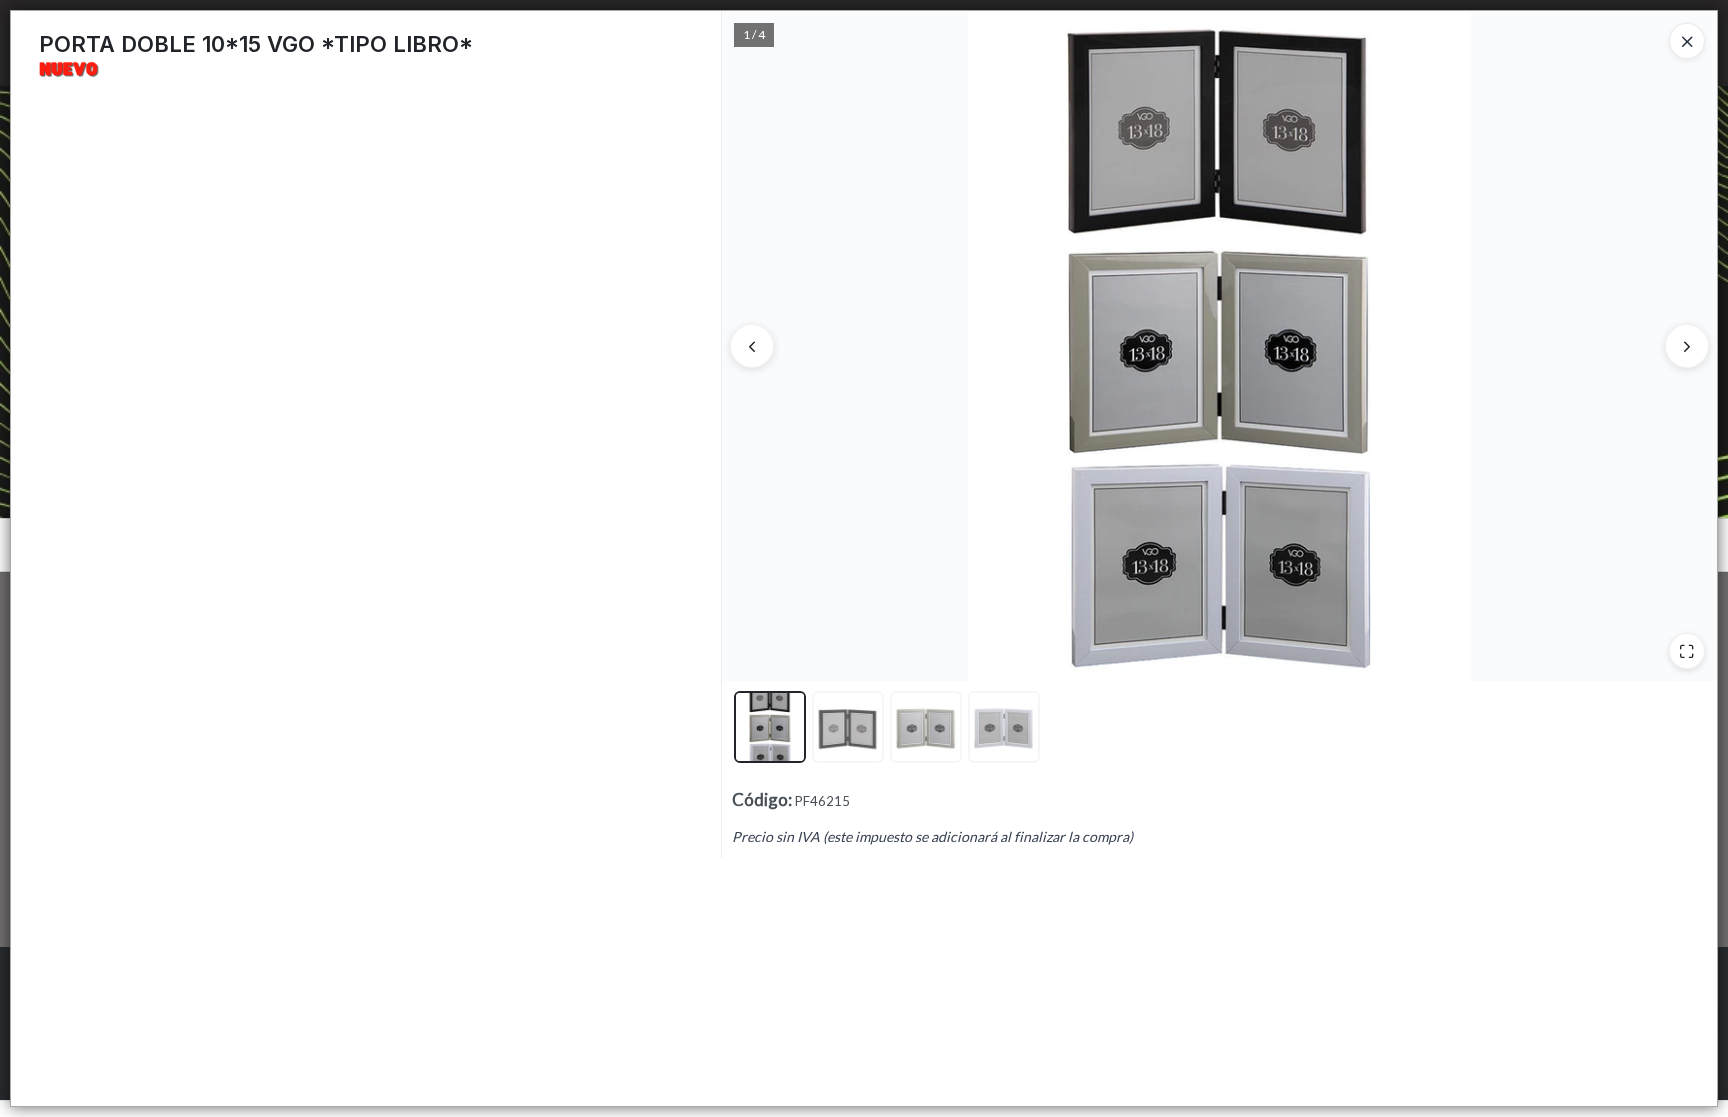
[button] (770, 727)
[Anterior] (752, 346)
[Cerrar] (1687, 41)
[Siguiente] (1687, 346)
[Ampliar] (1687, 651)
